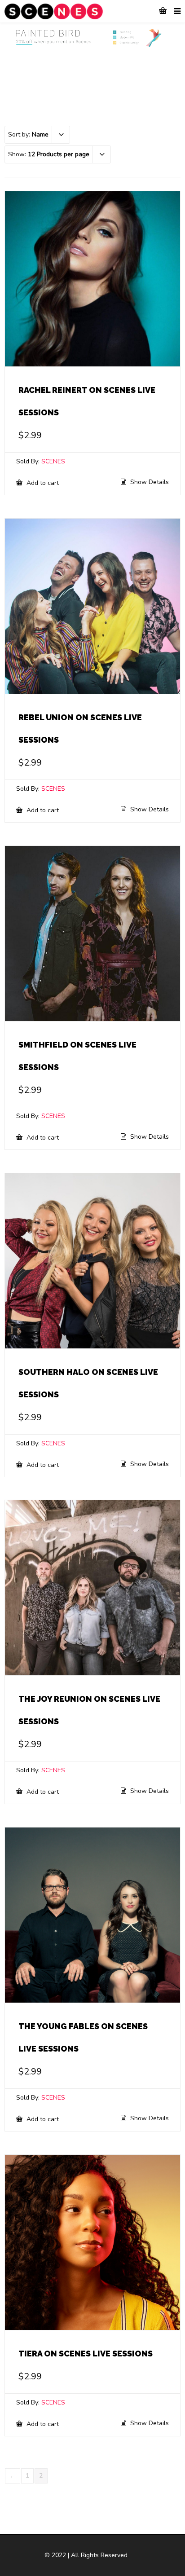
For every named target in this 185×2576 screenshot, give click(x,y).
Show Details (149, 482)
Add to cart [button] (42, 483)
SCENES (53, 461)
